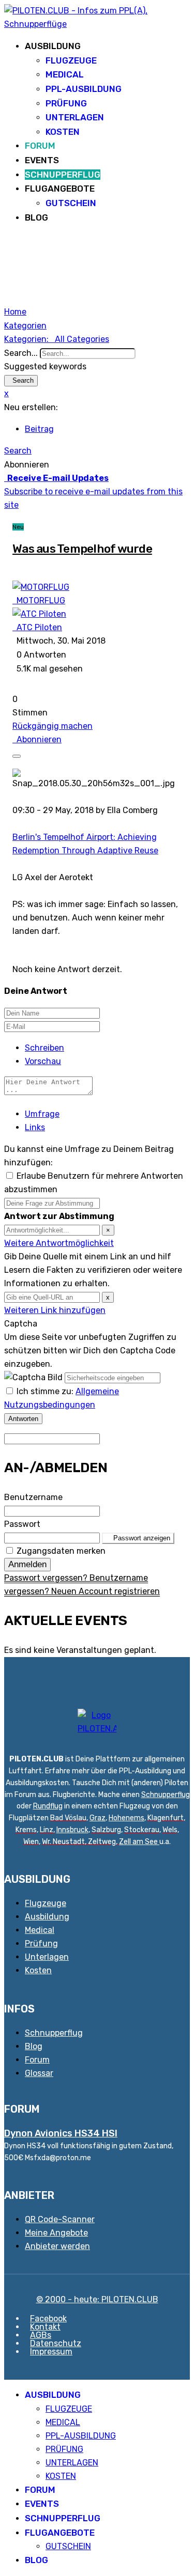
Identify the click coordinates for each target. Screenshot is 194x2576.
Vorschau (43, 1061)
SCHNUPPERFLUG (63, 175)
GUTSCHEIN (71, 203)
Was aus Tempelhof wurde (82, 549)
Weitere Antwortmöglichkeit (59, 1243)
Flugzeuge (46, 1903)
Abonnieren (37, 739)
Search (21, 380)
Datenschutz (56, 2343)
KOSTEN (63, 132)
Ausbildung (47, 1917)
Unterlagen (47, 1957)
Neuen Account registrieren (106, 1591)
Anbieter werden (57, 2246)
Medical (40, 1930)
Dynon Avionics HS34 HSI (61, 2133)
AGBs (41, 2335)
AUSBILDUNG (53, 46)
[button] (97, 451)
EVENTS (42, 160)
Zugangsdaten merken (61, 1551)
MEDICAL (65, 74)
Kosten (38, 1970)
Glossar (39, 2073)
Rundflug (48, 1806)
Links (35, 1127)
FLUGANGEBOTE (60, 189)
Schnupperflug (166, 1795)
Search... (21, 353)
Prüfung (41, 1943)
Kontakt (45, 2327)
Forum (37, 2060)
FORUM (40, 146)
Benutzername (33, 1497)
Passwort (22, 1524)
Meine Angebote (56, 2233)
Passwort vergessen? (47, 1578)
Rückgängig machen (53, 726)
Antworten (23, 1419)
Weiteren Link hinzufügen (55, 1310)
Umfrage (42, 1114)
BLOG (36, 217)
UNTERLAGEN (75, 117)
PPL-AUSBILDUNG (84, 89)
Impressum (51, 2352)
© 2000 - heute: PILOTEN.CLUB (97, 2299)
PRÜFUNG (66, 103)
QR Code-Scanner (60, 2219)
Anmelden (27, 1564)
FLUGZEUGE (71, 60)
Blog (34, 2046)
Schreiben (44, 1048)
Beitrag (39, 429)
